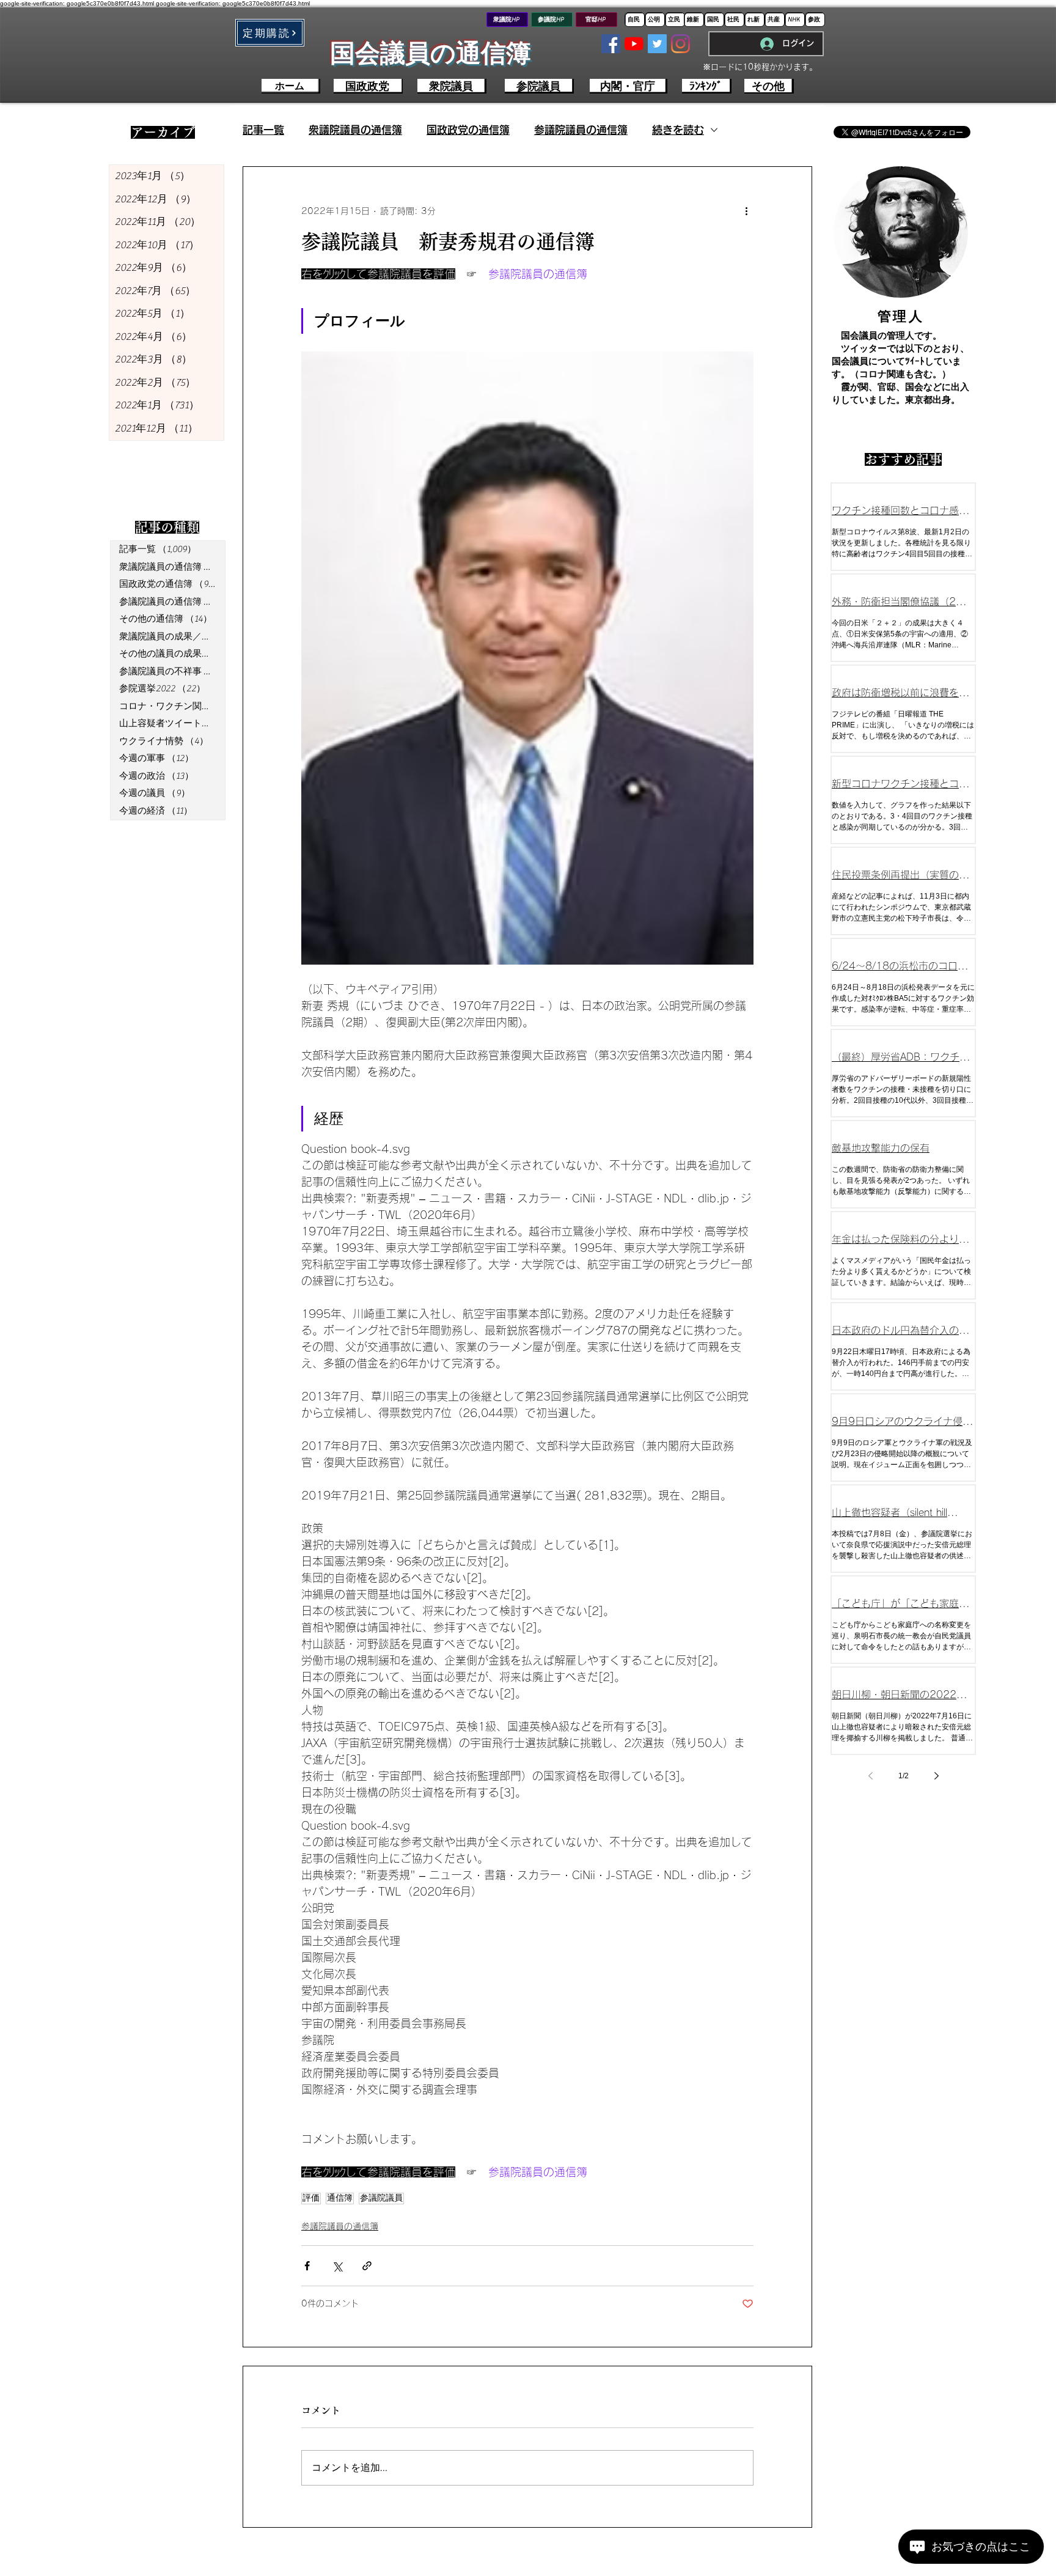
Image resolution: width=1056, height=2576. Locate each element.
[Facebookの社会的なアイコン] (611, 44)
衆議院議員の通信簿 (355, 130)
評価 (311, 2198)
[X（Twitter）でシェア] (337, 2266)
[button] (270, 33)
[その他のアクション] (746, 211)
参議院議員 (381, 2198)
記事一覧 (263, 130)
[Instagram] (680, 44)
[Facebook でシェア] (307, 2266)
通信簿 (340, 2198)
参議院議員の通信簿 (581, 130)
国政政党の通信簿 (468, 130)
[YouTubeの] (634, 44)
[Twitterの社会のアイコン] (657, 44)
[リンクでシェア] (367, 2266)
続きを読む (678, 130)
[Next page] (936, 1776)
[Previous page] (870, 1776)
